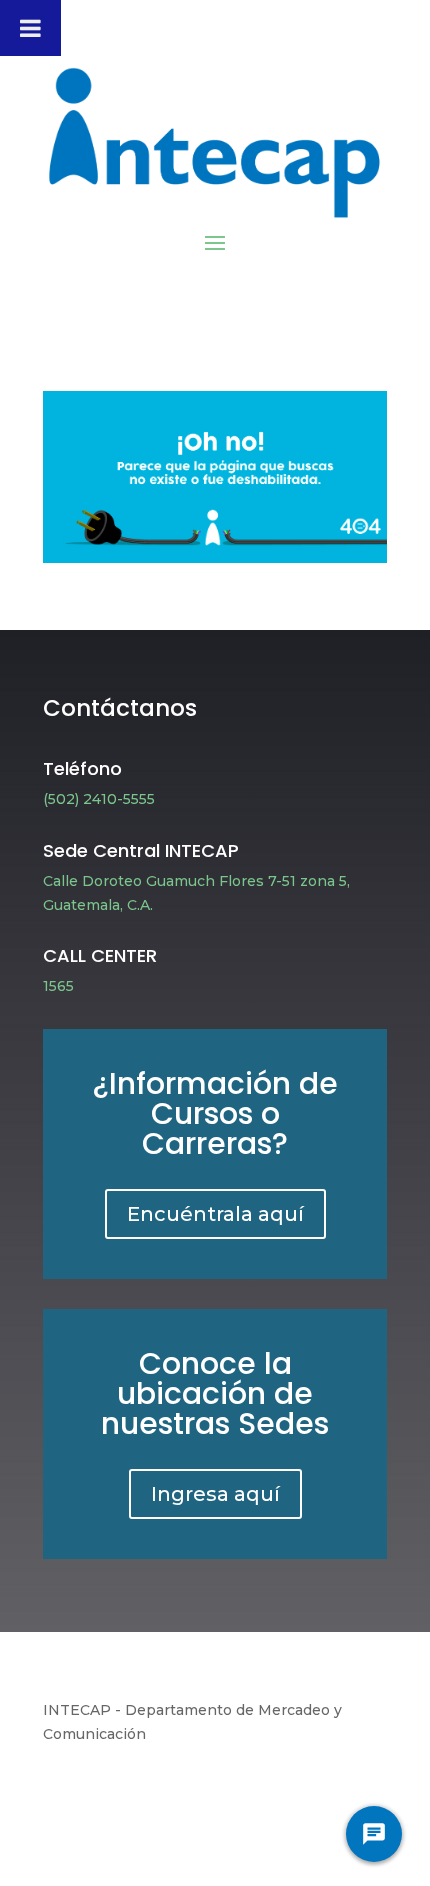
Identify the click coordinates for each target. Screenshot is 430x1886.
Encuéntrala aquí (215, 1214)
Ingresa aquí (215, 1494)
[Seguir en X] (168, 1793)
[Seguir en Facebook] (126, 1793)
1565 (58, 986)
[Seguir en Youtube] (252, 1793)
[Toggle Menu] (30, 28)
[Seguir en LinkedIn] (294, 1793)
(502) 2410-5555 (99, 799)
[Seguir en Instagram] (210, 1793)
